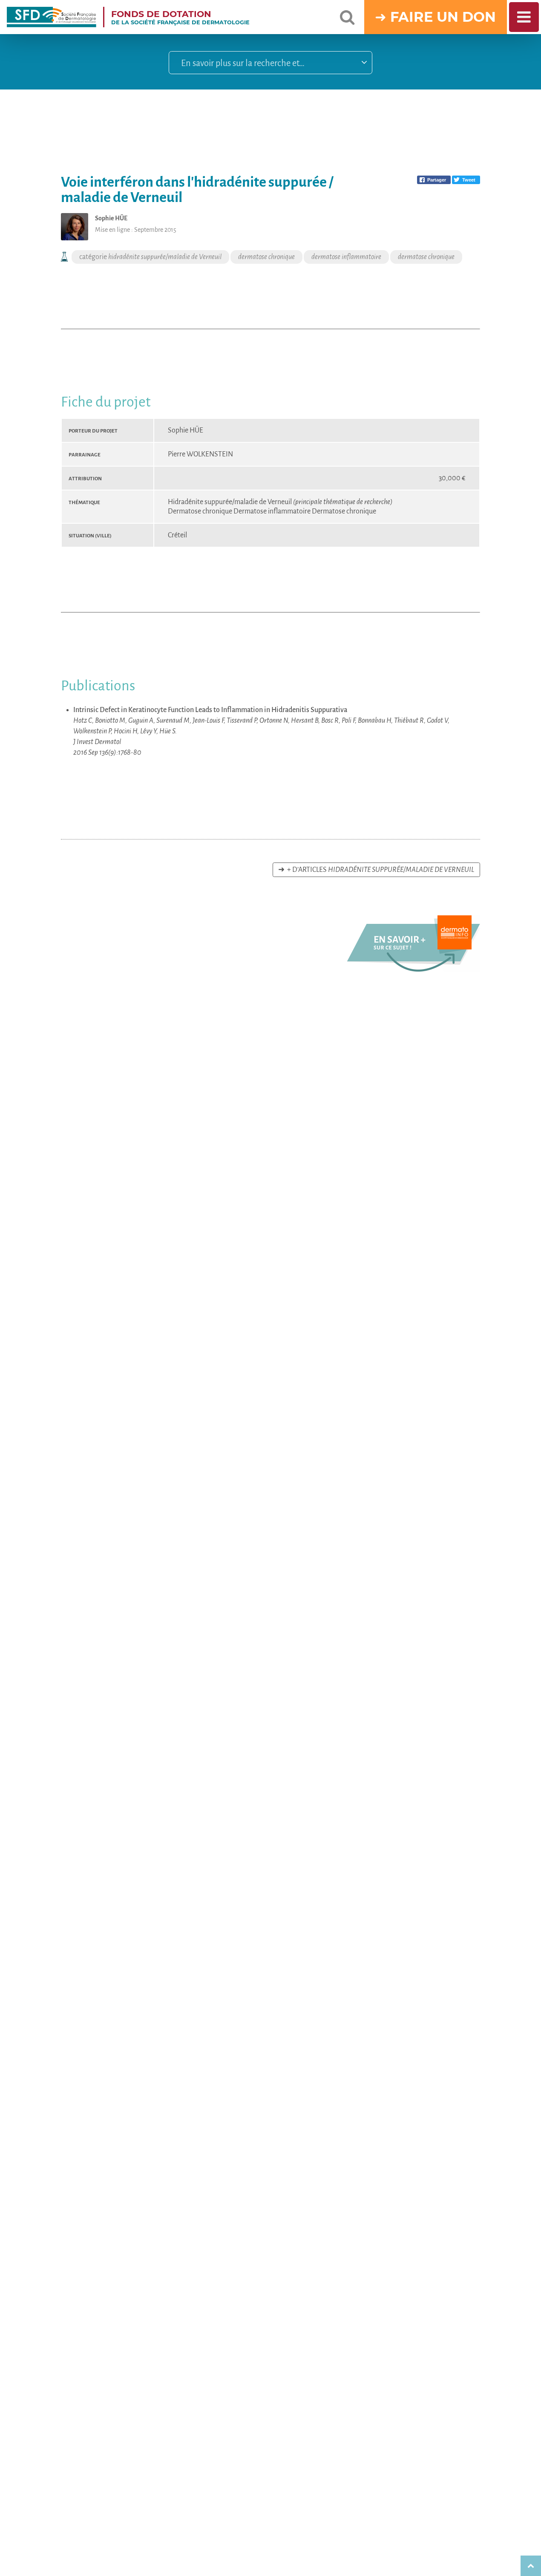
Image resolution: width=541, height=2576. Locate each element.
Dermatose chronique (201, 511)
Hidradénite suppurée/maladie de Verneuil (280, 502)
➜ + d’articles (376, 870)
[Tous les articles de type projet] (65, 257)
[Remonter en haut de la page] (531, 2566)
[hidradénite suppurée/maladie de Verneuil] (414, 969)
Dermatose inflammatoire (273, 511)
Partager (437, 180)
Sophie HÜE (186, 430)
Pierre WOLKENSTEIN (200, 454)
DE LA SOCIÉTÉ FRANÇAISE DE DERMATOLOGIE (180, 17)
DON (479, 17)
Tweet (469, 180)
